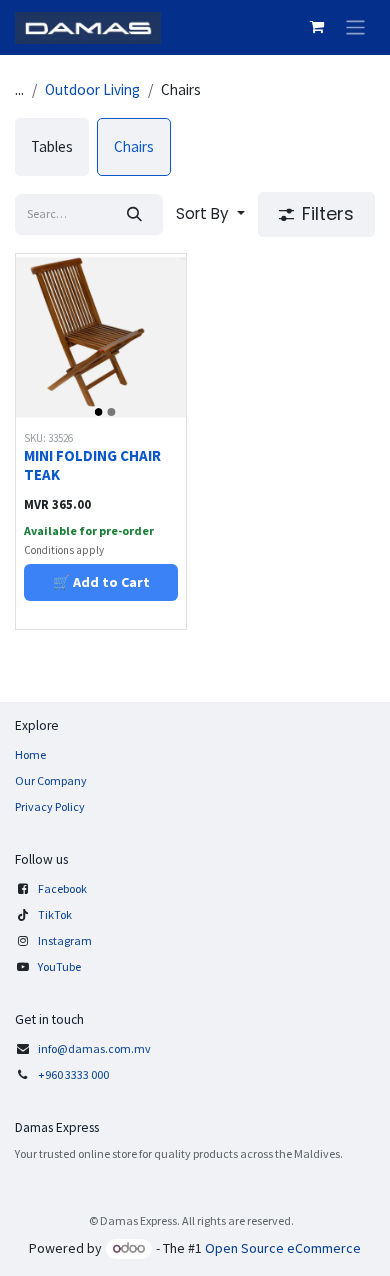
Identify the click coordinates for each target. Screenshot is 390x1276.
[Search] (134, 214)
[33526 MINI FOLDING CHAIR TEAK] (101, 339)
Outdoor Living (92, 89)
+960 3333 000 (74, 1074)
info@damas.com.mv (94, 1048)
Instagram (65, 940)
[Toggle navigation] (355, 27)
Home (30, 754)
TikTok (55, 914)
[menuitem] (52, 147)
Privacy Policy (50, 806)
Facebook (62, 888)
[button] (210, 214)
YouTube (59, 966)
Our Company (51, 780)
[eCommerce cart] (317, 27)
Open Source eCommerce (283, 1248)
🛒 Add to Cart (101, 582)
